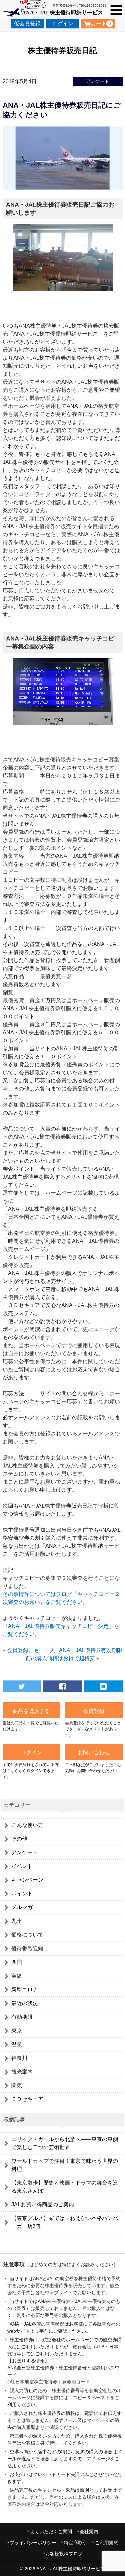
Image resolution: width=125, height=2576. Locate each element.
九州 (17, 1921)
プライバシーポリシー (33, 2543)
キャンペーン (27, 1880)
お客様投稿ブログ (64, 2554)
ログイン (63, 24)
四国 (17, 1962)
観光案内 (22, 2072)
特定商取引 (76, 2543)
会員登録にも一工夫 (31, 1650)
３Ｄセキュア (27, 2099)
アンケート (98, 81)
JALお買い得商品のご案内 (43, 2204)
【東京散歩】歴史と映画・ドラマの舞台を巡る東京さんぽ (65, 2187)
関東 (17, 2085)
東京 (17, 2031)
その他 (19, 1839)
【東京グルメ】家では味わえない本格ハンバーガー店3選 (65, 2222)
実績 (17, 1976)
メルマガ (22, 1907)
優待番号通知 (27, 1948)
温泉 (17, 2044)
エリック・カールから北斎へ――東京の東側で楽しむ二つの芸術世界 (65, 2143)
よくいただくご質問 (51, 2532)
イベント (22, 1866)
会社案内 (89, 2532)
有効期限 (22, 2017)
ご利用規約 (107, 2543)
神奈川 (19, 2058)
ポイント (22, 1894)
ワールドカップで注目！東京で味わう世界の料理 (65, 2165)
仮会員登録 (27, 24)
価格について (27, 1935)
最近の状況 (25, 2003)
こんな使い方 (27, 1825)
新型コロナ (25, 1989)
